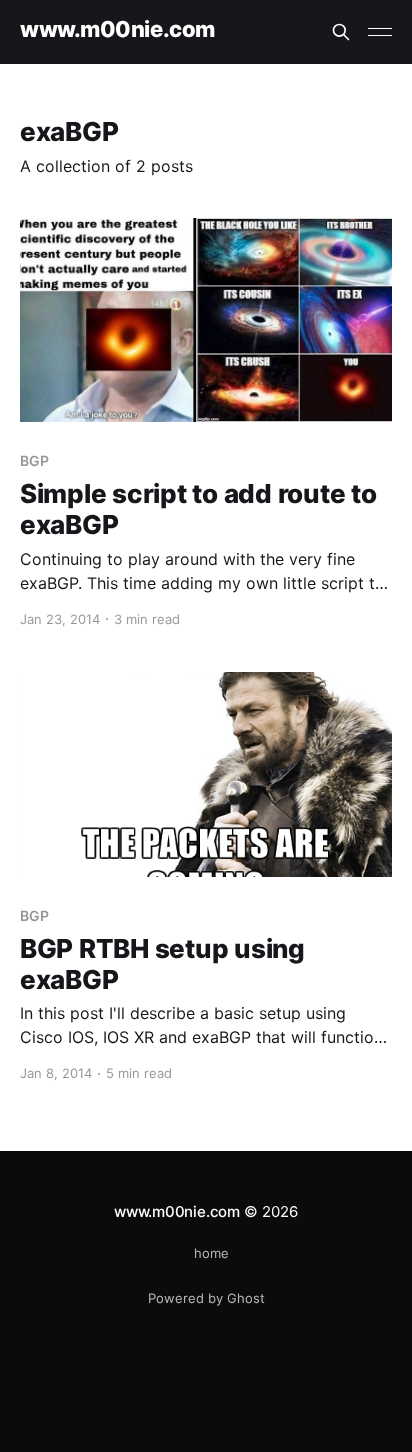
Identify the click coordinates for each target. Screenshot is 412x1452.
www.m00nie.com (117, 29)
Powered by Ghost (206, 1298)
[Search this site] (341, 32)
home (211, 1253)
